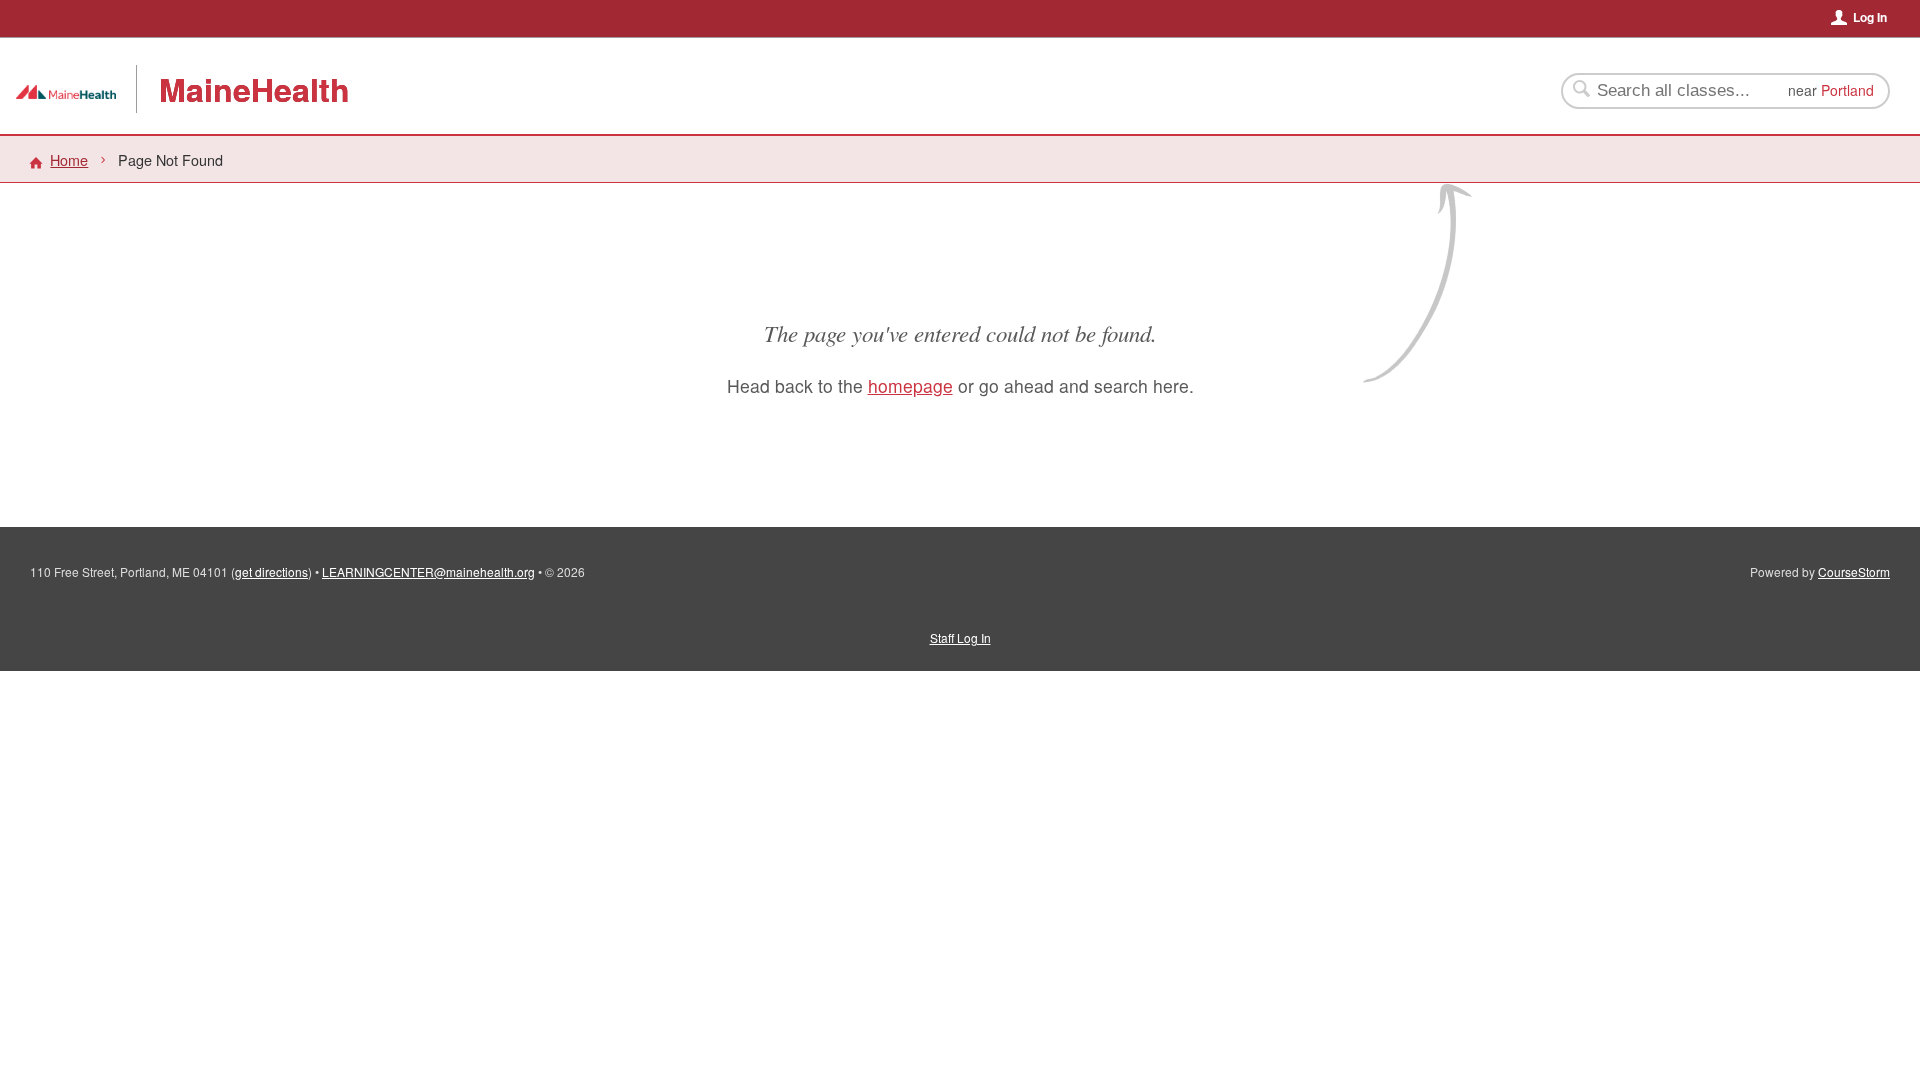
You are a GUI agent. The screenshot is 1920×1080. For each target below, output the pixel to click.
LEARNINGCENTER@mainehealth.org (428, 571)
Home (69, 159)
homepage (910, 385)
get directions (271, 571)
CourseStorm (1854, 571)
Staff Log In (960, 637)
